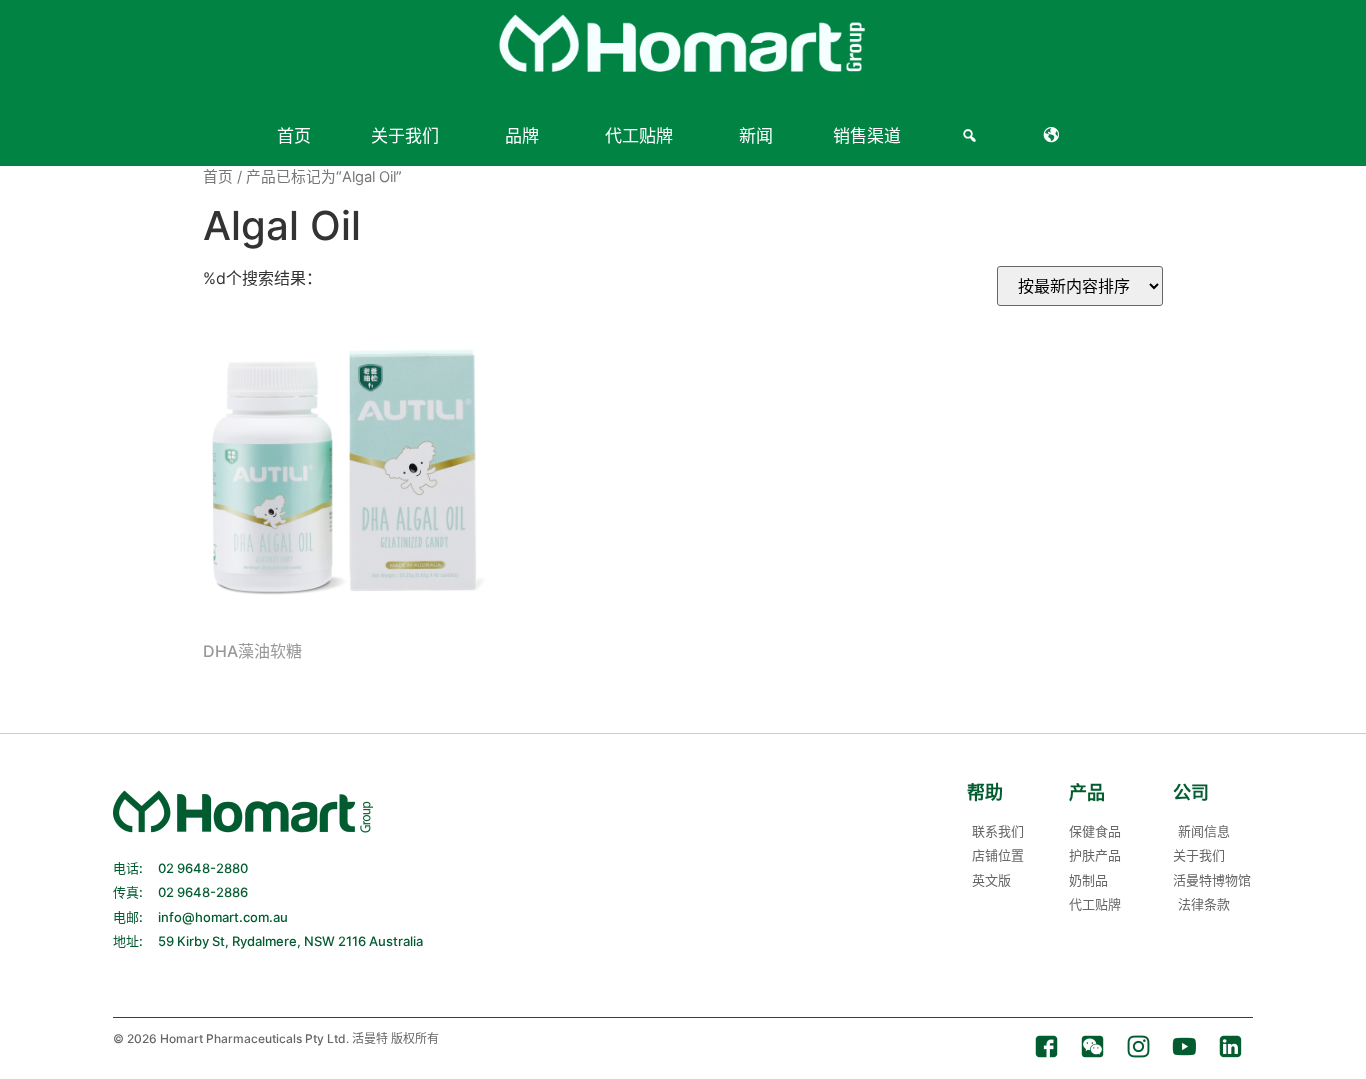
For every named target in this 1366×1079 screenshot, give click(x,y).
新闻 (756, 136)
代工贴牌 (639, 136)
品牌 (522, 136)
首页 (294, 136)
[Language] (1055, 136)
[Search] (972, 136)
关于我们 (405, 136)
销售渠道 (867, 136)
